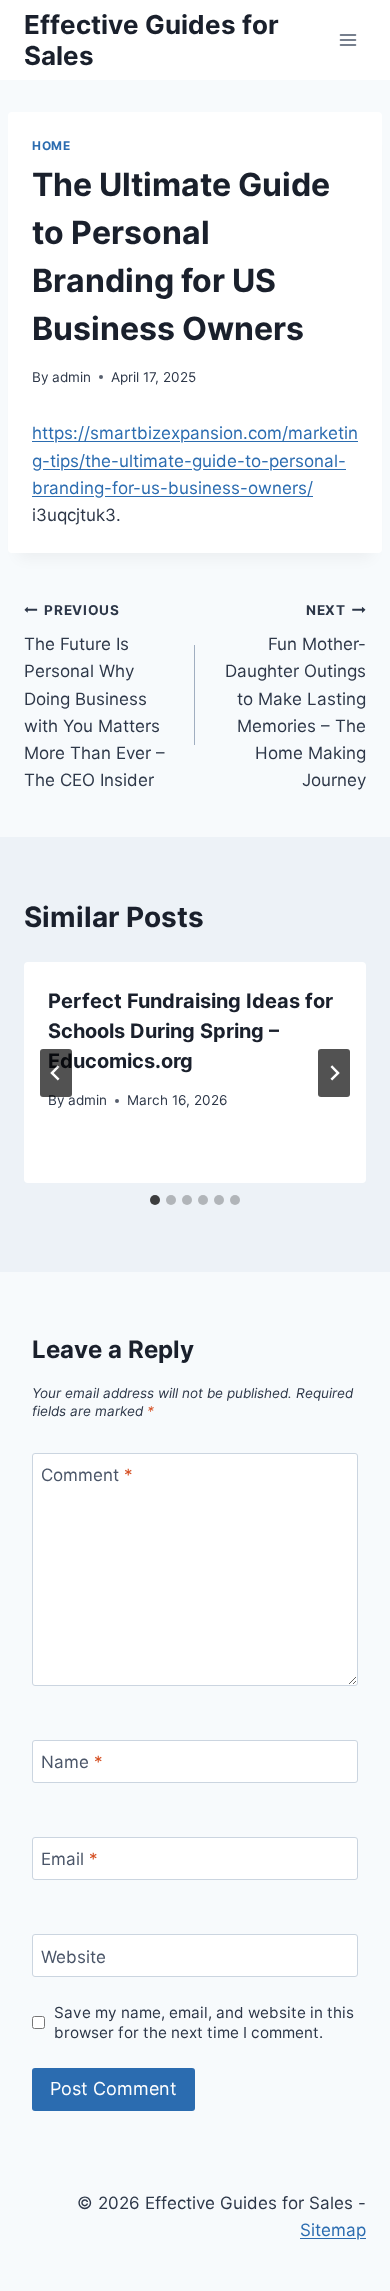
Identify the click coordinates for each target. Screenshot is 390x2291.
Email (69, 1859)
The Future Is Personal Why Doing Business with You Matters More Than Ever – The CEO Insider (94, 696)
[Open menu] (347, 39)
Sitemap (333, 2230)
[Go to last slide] (56, 1073)
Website (73, 1956)
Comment (87, 1475)
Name (72, 1762)
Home (51, 145)
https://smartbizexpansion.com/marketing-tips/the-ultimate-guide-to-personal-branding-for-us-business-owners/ (195, 460)
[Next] (334, 1073)
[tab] (155, 1200)
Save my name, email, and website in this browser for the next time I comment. (204, 2022)
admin (71, 377)
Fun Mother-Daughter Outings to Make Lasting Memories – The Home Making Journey (295, 696)
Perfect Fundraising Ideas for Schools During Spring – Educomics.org (190, 1031)
